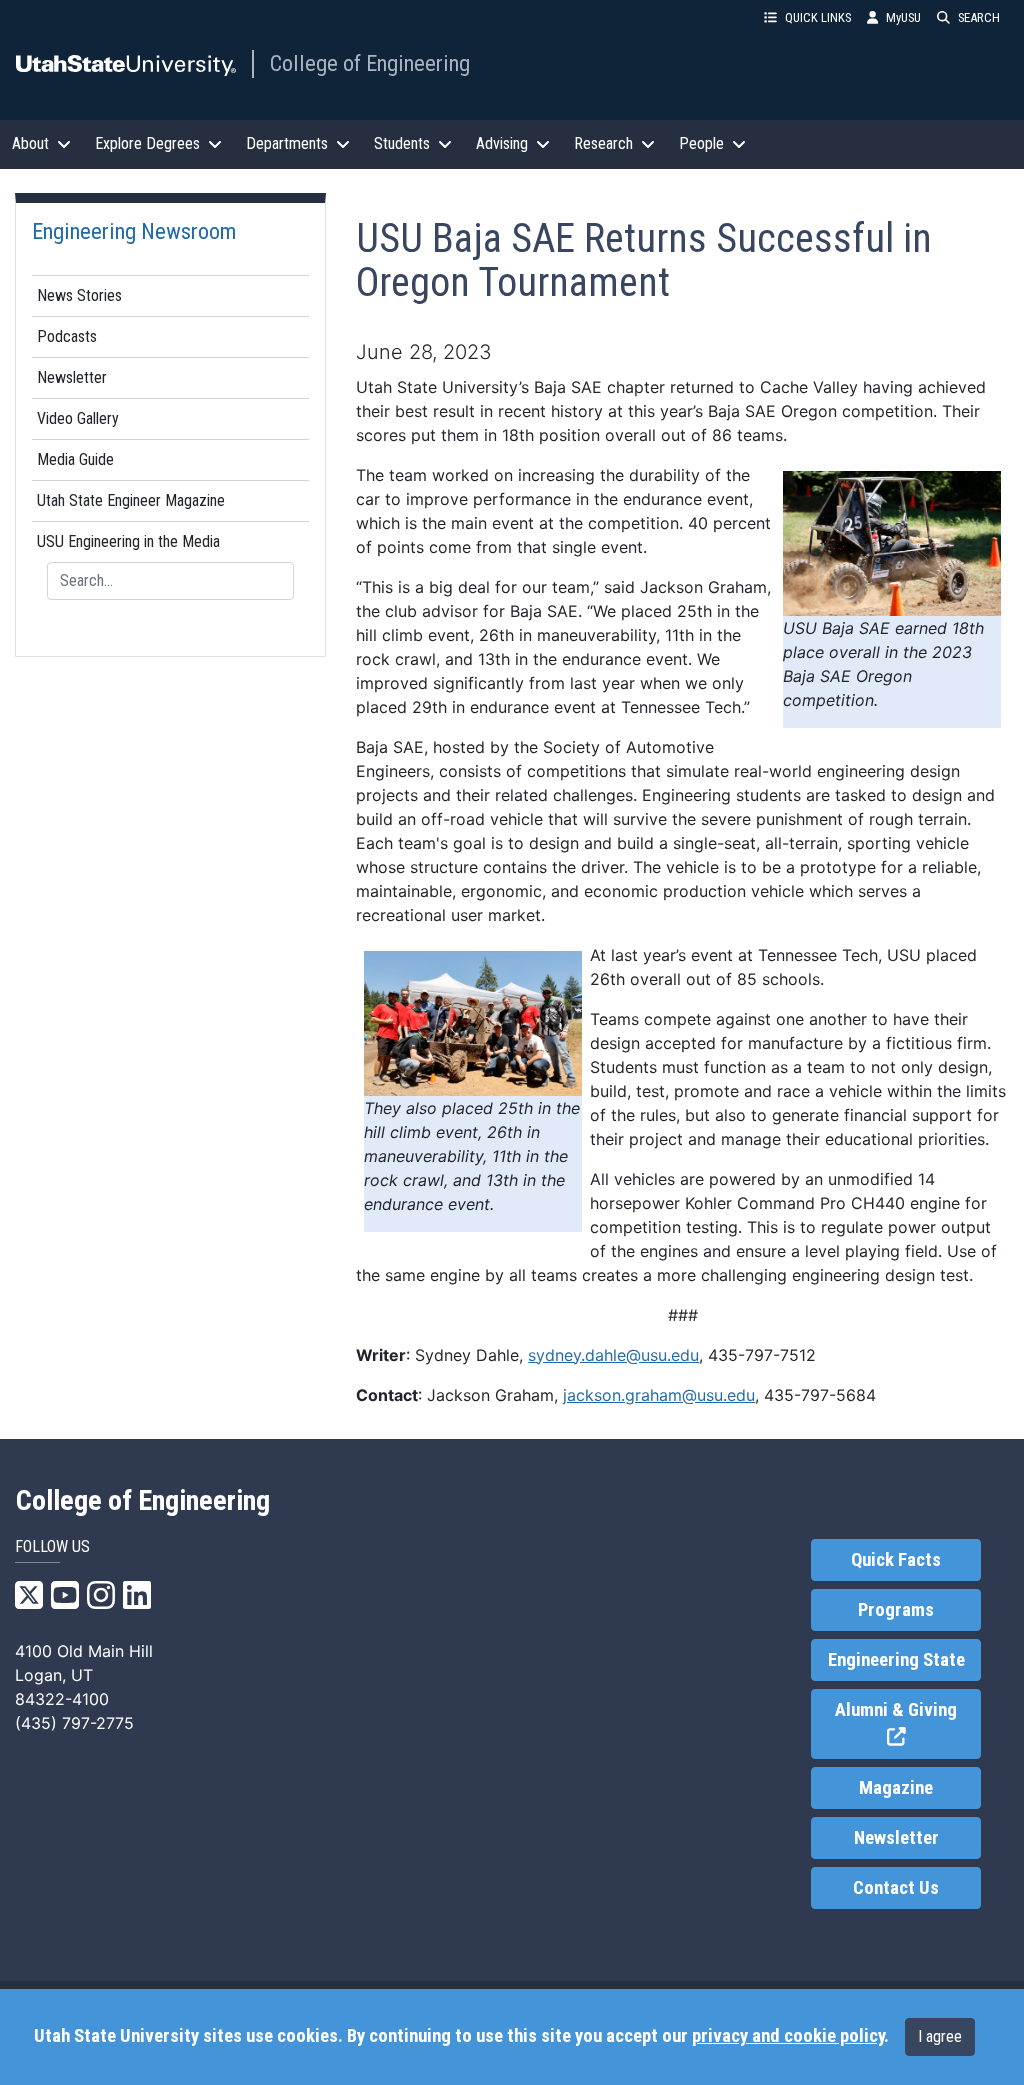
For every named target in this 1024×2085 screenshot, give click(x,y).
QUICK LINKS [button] (818, 17)
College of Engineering (370, 63)
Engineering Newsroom (134, 231)
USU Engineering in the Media (128, 541)
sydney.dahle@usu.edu (613, 1355)
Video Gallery (78, 418)
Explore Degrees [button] (147, 143)
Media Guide (75, 459)
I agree (940, 2036)
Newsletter (72, 377)
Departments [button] (287, 143)
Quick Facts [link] (896, 1560)
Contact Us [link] (896, 1888)
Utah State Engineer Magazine (131, 500)
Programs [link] (896, 1610)
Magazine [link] (896, 1788)
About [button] (30, 143)
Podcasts (67, 336)
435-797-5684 (820, 1395)
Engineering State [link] (896, 1660)
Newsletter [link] (896, 1838)
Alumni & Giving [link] (908, 1724)
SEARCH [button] (979, 17)
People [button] (701, 143)
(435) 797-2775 (74, 1723)
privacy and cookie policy (788, 2036)
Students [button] (402, 143)
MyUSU (903, 17)
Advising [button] (502, 143)
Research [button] (603, 143)
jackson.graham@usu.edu (659, 1395)
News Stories (79, 295)
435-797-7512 (762, 1355)
